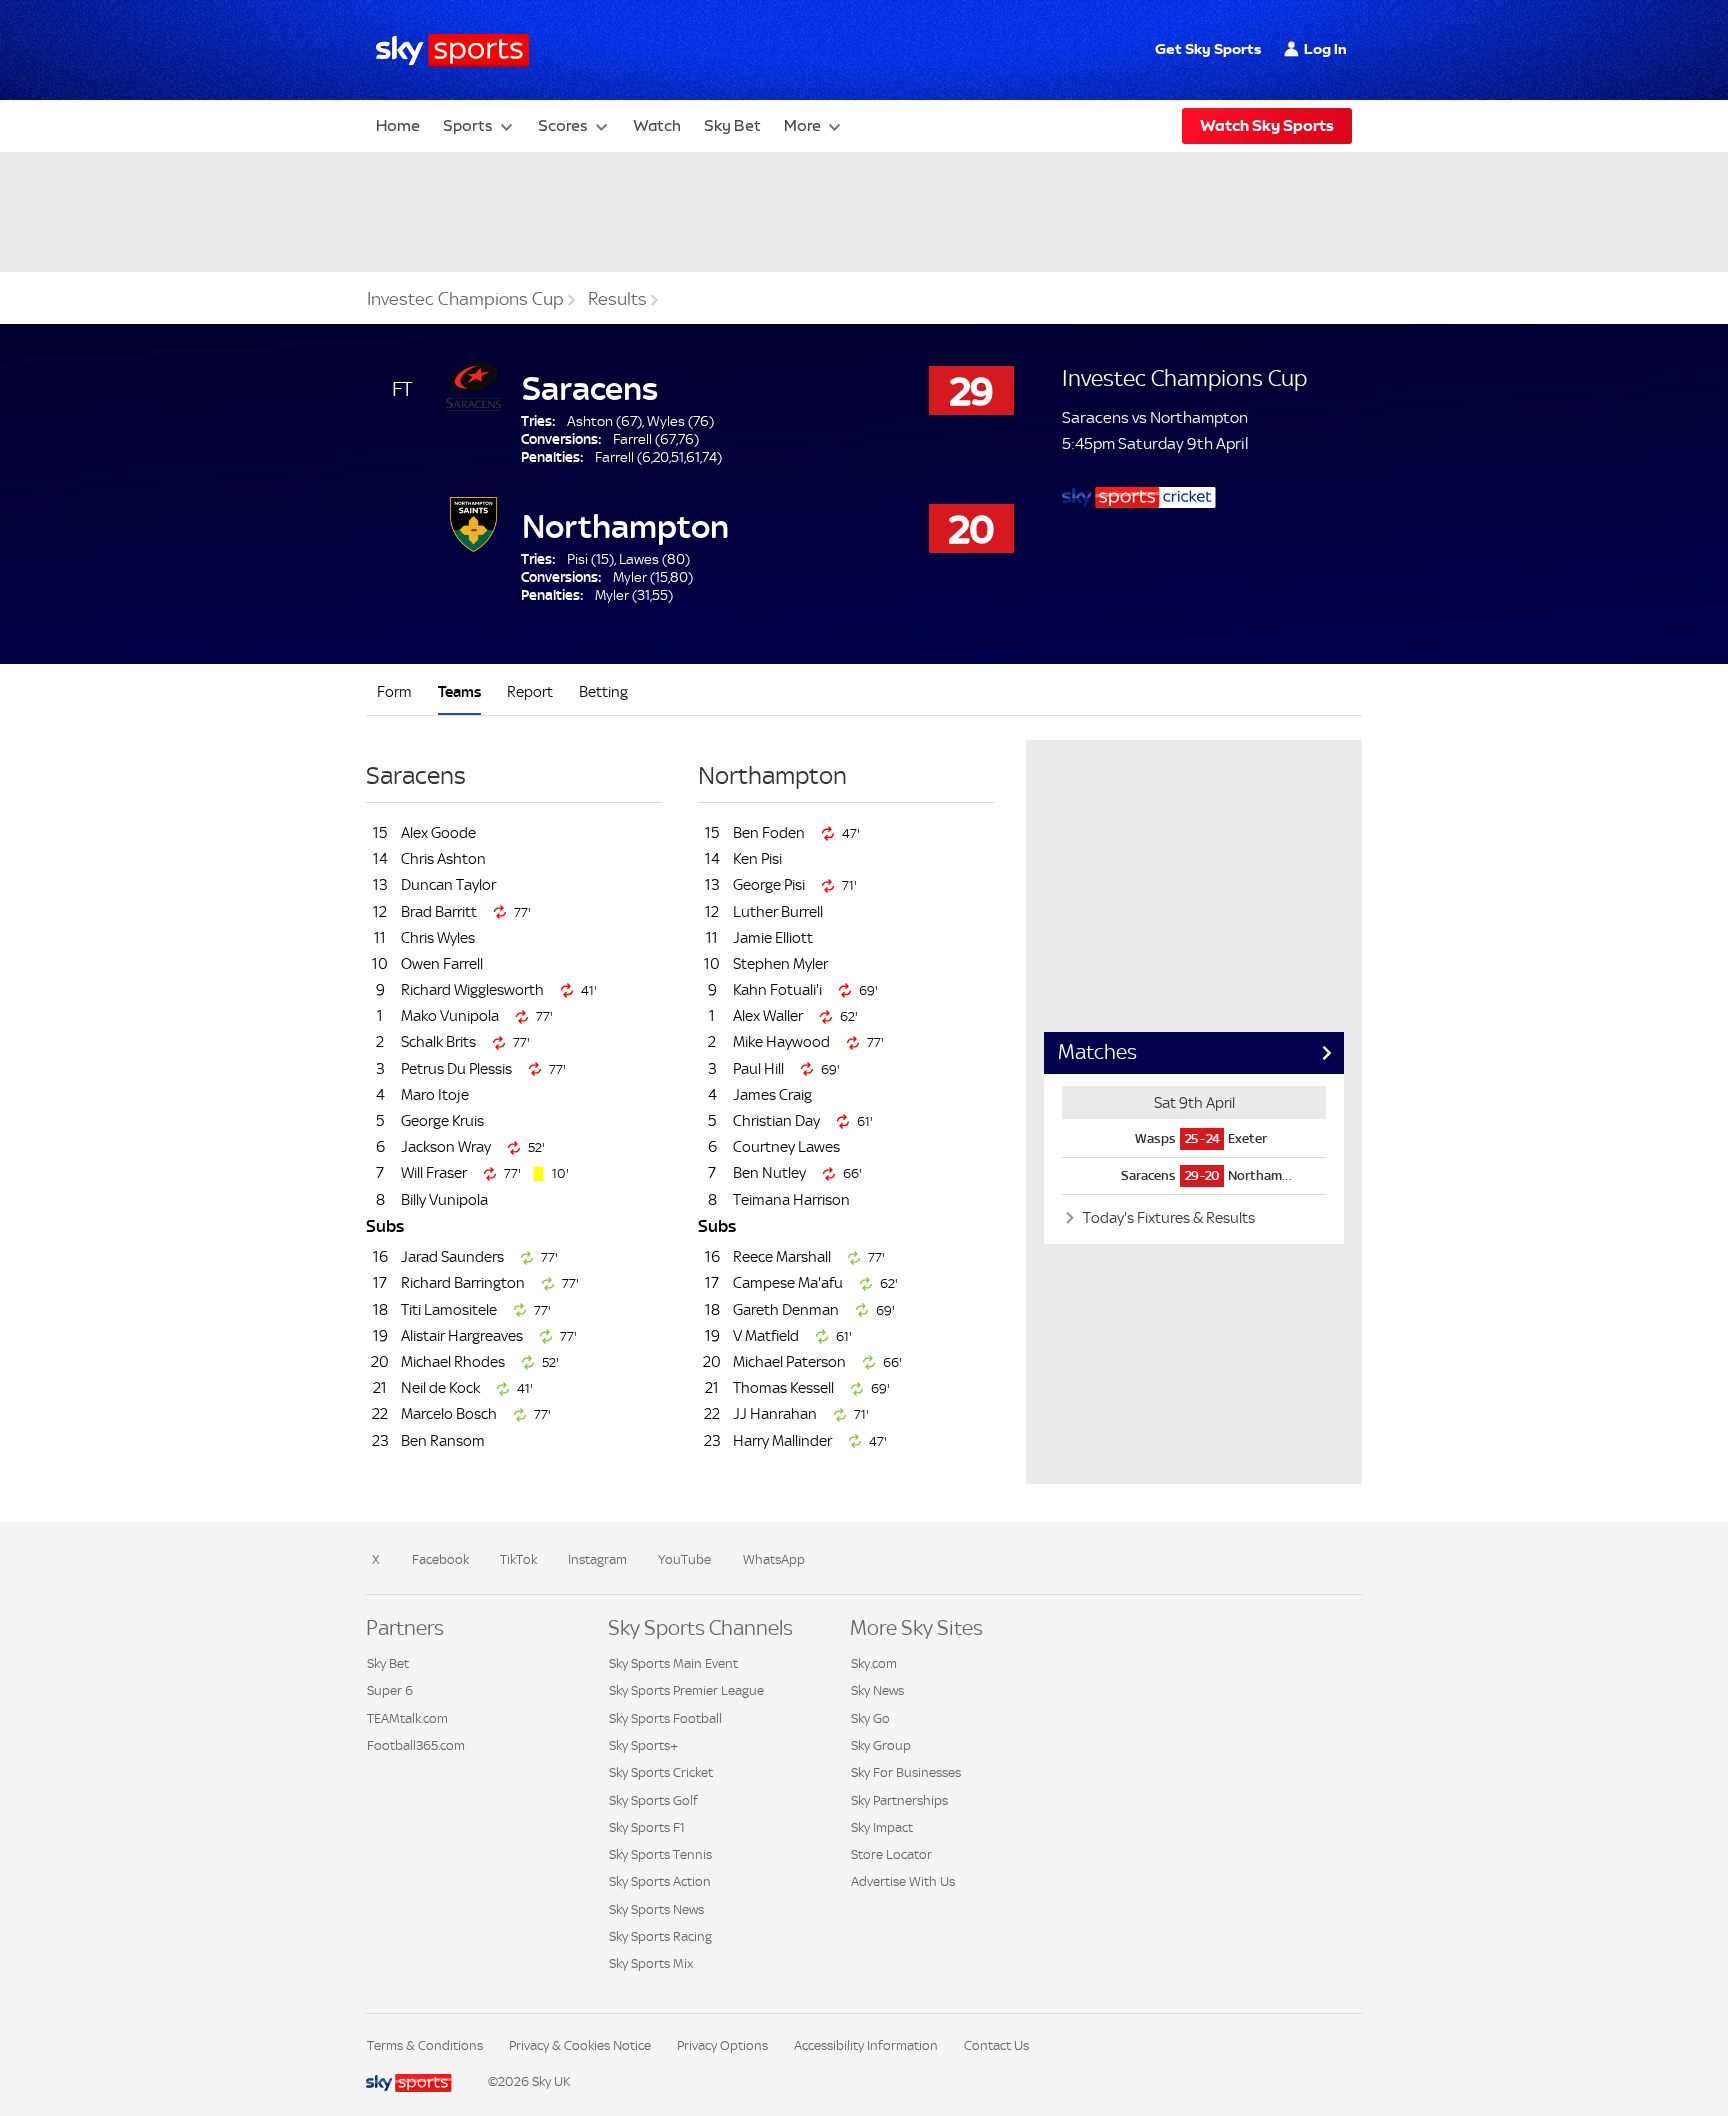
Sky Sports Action (660, 1881)
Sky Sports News (656, 1909)
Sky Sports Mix (651, 1963)
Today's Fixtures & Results (1167, 1217)
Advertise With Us (903, 1881)
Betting (603, 691)
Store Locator (891, 1854)
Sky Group (881, 1745)
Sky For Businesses (906, 1772)
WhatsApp (774, 1559)
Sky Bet (732, 125)
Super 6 (390, 1690)
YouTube (684, 1559)
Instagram (597, 1559)
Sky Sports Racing (660, 1936)
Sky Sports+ (643, 1745)
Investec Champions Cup (465, 299)
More (802, 125)
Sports (468, 125)
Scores (563, 125)
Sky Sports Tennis (660, 1854)
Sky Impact (882, 1827)
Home (398, 125)
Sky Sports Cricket (661, 1772)
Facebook (440, 1559)
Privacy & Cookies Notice (580, 2045)
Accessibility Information (866, 2045)
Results (617, 299)
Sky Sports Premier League (686, 1690)
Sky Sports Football (665, 1718)
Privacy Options (722, 2045)
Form (394, 691)
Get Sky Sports (1208, 49)
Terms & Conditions (425, 2045)
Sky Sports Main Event (673, 1663)
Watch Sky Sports (1267, 125)
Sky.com (874, 1663)
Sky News (877, 1690)
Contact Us (996, 2045)
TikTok (518, 1559)
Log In (1325, 49)
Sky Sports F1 (647, 1827)
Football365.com (416, 1745)
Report (530, 691)
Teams (459, 691)
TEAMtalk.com (407, 1718)
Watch (657, 125)
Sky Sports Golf (653, 1800)
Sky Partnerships (899, 1800)
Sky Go (870, 1718)
